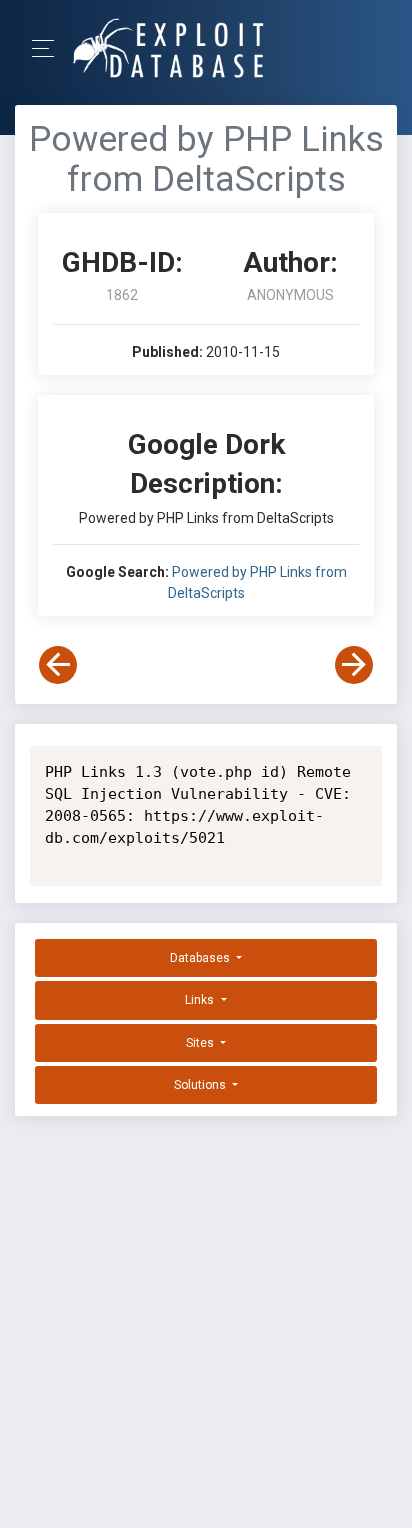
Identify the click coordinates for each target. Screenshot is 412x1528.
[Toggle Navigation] (49, 48)
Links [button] (201, 1000)
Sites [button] (201, 1043)
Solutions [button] (201, 1085)
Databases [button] (201, 958)
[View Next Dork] (354, 665)
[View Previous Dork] (58, 665)
